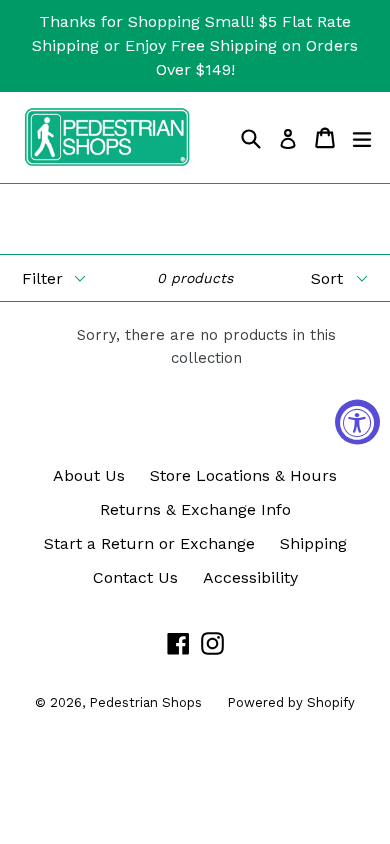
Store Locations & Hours (243, 475)
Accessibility (250, 577)
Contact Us (135, 577)
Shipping (313, 543)
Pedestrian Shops (145, 702)
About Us (89, 475)
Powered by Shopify (291, 702)
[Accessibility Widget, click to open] (357, 422)
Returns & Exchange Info (195, 509)
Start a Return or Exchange (149, 543)
